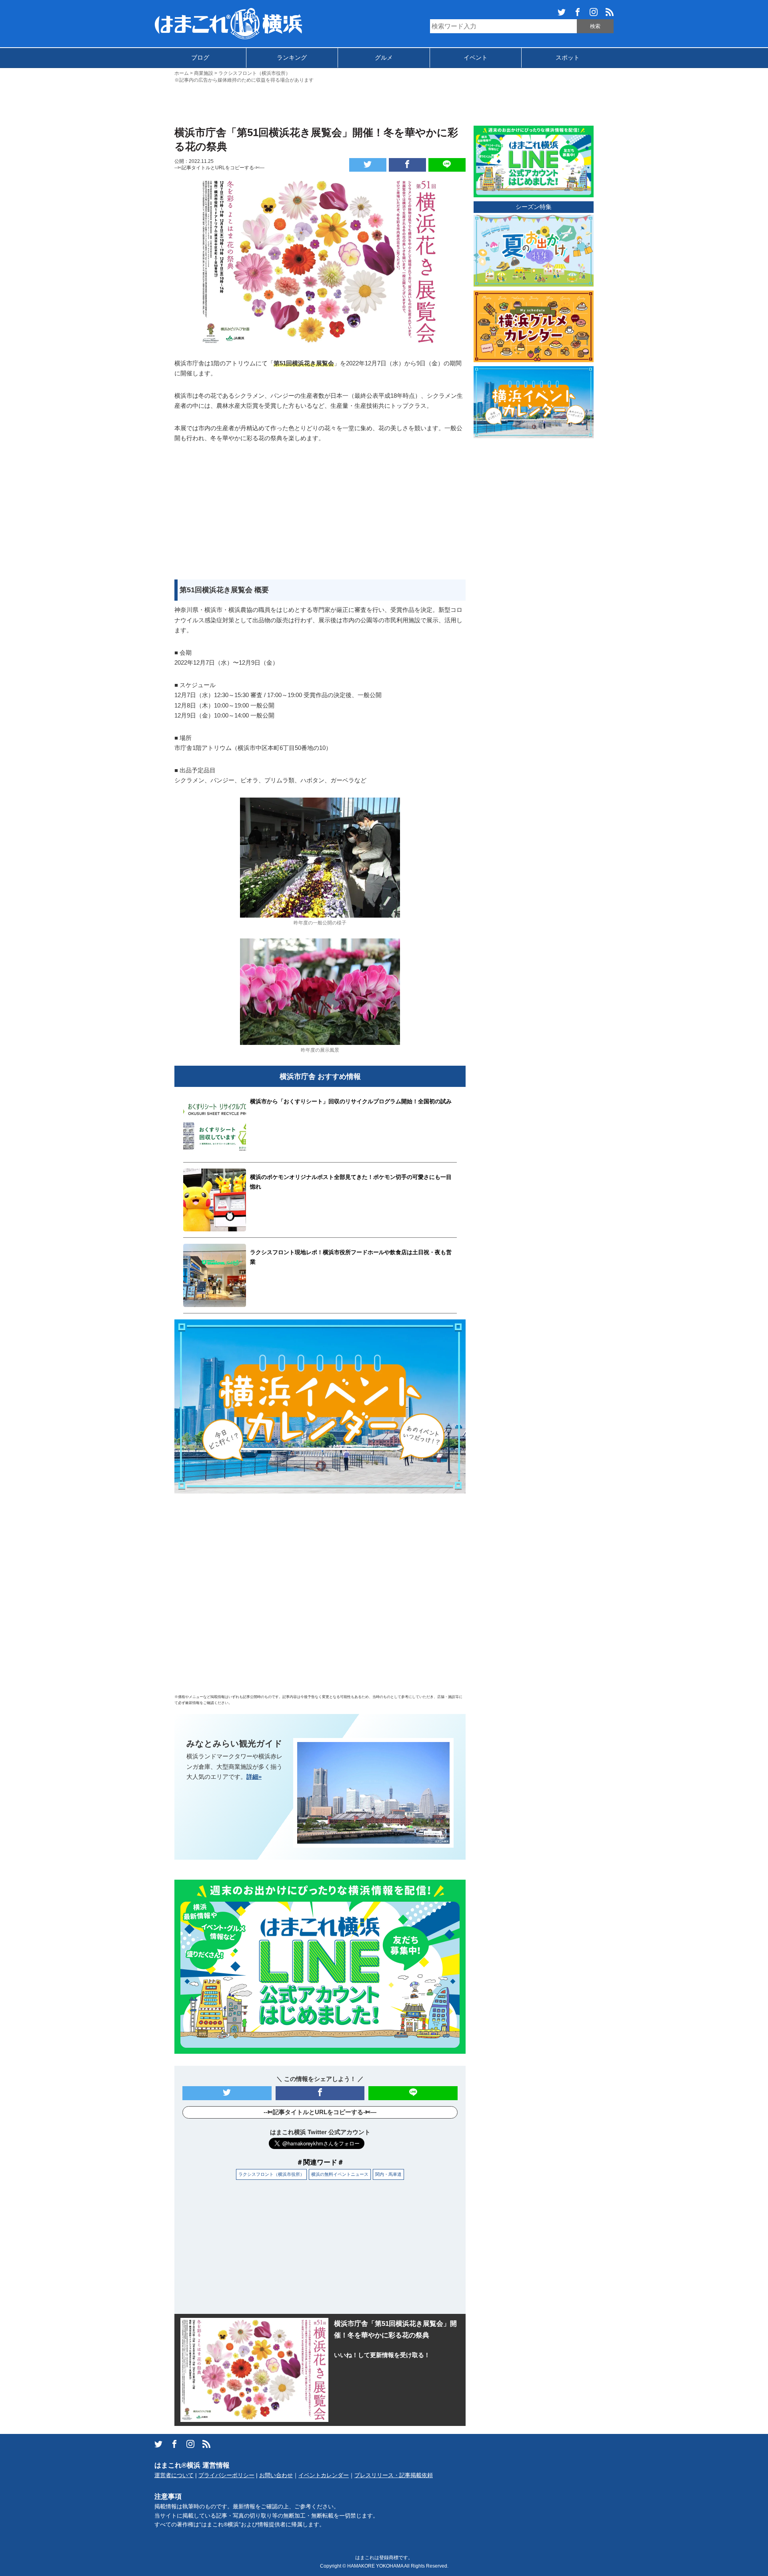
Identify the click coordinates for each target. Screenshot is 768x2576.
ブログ (200, 57)
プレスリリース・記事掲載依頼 (394, 2475)
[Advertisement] (384, 104)
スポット (568, 57)
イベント (476, 57)
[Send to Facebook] (407, 165)
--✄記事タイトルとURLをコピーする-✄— (219, 168)
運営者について (174, 2475)
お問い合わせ (276, 2475)
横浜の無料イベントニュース (340, 2174)
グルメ (384, 57)
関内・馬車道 (388, 2174)
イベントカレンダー (324, 2475)
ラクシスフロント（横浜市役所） (271, 2174)
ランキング (292, 57)
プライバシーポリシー (226, 2475)
